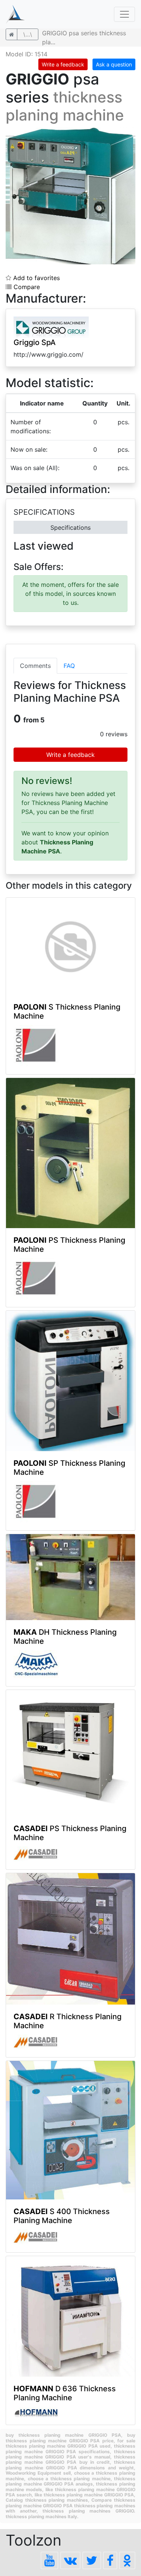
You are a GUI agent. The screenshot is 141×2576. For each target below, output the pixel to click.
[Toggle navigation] (124, 14)
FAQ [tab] (69, 666)
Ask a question (114, 64)
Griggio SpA (35, 342)
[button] (129, 134)
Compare (26, 287)
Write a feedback (63, 64)
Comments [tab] (35, 666)
